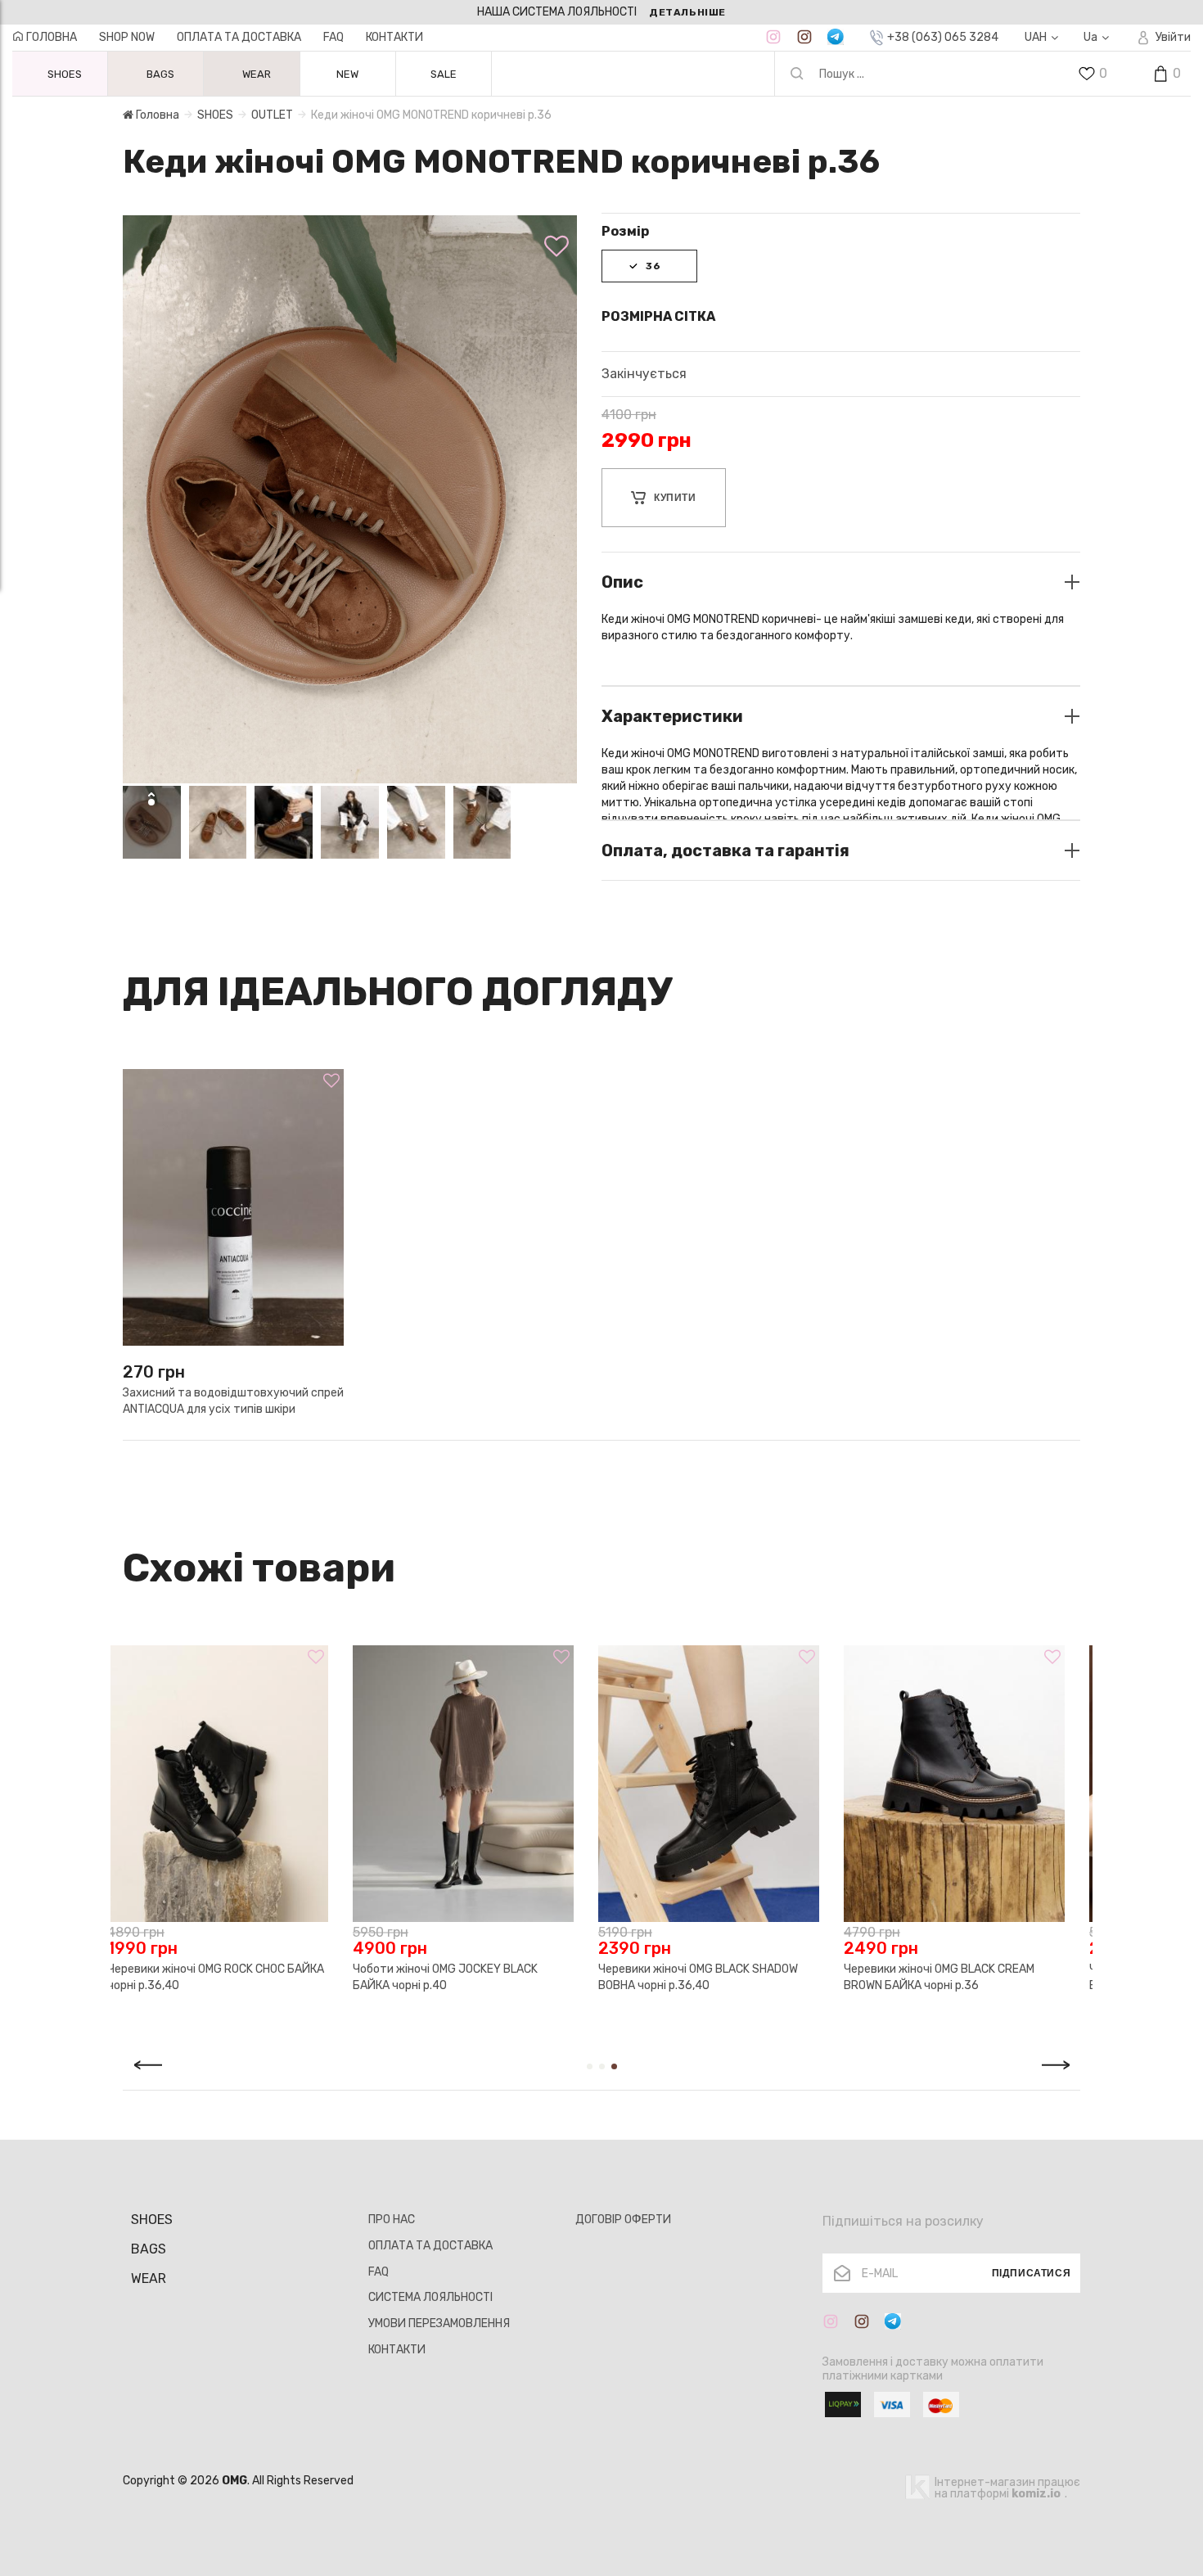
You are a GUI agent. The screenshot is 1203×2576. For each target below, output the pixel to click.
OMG (234, 2481)
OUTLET (272, 115)
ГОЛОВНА (50, 37)
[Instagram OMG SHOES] (773, 37)
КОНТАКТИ (394, 37)
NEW (347, 74)
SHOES (215, 115)
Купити (675, 498)
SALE (444, 74)
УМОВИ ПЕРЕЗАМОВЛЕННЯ (439, 2323)
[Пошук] (797, 74)
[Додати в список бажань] (556, 246)
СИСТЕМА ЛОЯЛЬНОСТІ (430, 2297)
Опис (622, 582)
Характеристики (672, 716)
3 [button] (614, 2066)
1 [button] (590, 2066)
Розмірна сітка (658, 316)
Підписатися (1032, 2273)
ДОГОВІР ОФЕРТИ (623, 2220)
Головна (156, 115)
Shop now (127, 37)
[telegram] (836, 37)
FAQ (333, 37)
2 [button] (602, 2066)
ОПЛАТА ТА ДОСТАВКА (239, 37)
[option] (601, 12)
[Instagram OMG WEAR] (804, 37)
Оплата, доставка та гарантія (725, 850)
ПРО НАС (392, 2220)
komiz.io (1036, 2494)
